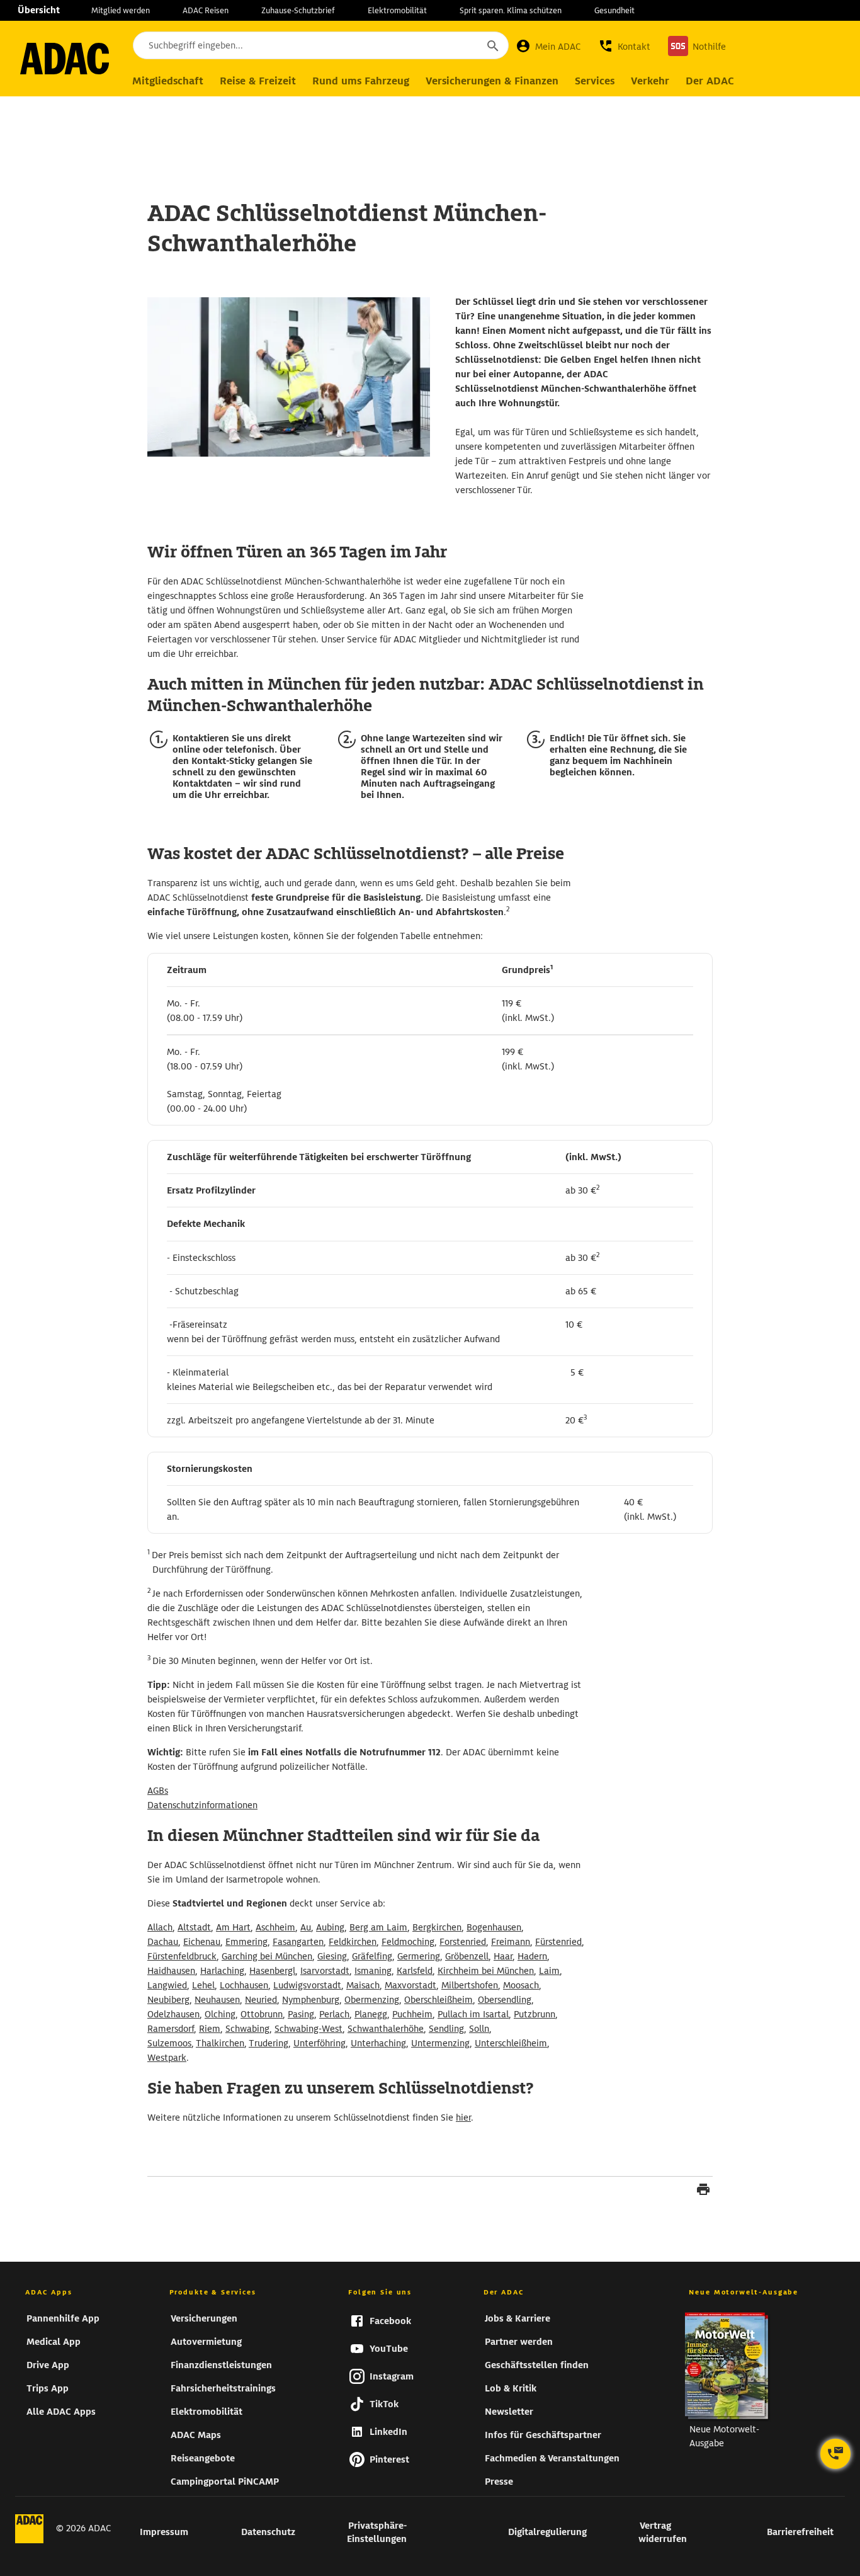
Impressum (164, 2532)
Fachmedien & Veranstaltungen (552, 2458)
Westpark (167, 2058)
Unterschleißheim (511, 2043)
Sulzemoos (169, 2043)
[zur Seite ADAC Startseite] (65, 59)
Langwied (167, 1985)
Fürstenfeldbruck (182, 1956)
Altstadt (194, 1927)
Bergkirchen (437, 1927)
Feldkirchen (353, 1942)
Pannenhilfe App (63, 2318)
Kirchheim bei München (486, 1971)
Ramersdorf (171, 2029)
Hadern (532, 1956)
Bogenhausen (494, 1927)
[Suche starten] (492, 45)
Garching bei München (267, 1956)
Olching (220, 2014)
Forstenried (463, 1942)
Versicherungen (204, 2318)
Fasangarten (298, 1942)
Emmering (246, 1942)
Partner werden (519, 2342)
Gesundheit (614, 10)
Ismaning (373, 1971)
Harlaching (222, 1971)
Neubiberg (168, 2000)
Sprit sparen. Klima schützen (511, 10)
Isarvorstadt (325, 1971)
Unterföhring (320, 2043)
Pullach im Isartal (473, 2014)
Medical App (54, 2342)
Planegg (371, 2014)
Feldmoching (408, 1942)
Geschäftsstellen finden (537, 2365)
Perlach (334, 2014)
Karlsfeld (415, 1971)
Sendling (446, 2029)
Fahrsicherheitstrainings (223, 2388)
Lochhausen (244, 1985)
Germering (419, 1956)
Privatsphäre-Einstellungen (377, 2532)
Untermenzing (440, 2043)
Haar (503, 1956)
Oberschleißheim (438, 2000)
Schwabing (247, 2029)
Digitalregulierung (547, 2532)
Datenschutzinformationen (202, 1805)
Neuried (261, 2000)
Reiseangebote (203, 2458)
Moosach (521, 1985)
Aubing (330, 1927)
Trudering (269, 2043)
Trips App (48, 2388)
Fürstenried (558, 1942)
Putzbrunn (535, 2014)
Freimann (511, 1942)
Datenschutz (268, 2532)
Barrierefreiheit (800, 2532)
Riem (210, 2029)
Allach (160, 1927)
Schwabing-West (308, 2029)
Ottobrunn (262, 2014)
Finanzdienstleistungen (221, 2365)
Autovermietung (206, 2342)
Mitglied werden (121, 10)
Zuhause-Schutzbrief (298, 10)
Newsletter (509, 2412)
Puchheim (412, 2014)
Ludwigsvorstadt (307, 1985)
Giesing (332, 1956)
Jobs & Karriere (518, 2318)
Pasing (301, 2014)
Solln (479, 2029)
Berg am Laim (378, 1927)
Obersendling (505, 2000)
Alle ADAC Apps (61, 2412)
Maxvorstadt (410, 1985)
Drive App (48, 2365)
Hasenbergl (272, 1971)
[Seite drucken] (703, 2191)
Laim (549, 1971)
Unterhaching (378, 2043)
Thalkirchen (220, 2043)
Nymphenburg (311, 2000)
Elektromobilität (397, 10)
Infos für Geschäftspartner (543, 2435)
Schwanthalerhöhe (386, 2029)
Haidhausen (171, 1971)
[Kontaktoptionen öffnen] (835, 2454)
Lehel (203, 1985)
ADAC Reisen (206, 10)
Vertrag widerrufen (663, 2532)
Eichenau (202, 1942)
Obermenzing (372, 2000)
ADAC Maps (196, 2435)
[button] (624, 46)
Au (306, 1927)
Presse (499, 2482)
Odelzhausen (173, 2014)
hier (463, 2117)
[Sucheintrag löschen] (458, 46)
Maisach (363, 1985)
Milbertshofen (470, 1985)
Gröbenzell (467, 1956)
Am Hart (233, 1927)
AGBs (158, 1791)
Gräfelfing (372, 1956)
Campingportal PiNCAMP (225, 2482)
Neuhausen (217, 2000)
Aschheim (275, 1927)
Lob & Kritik (511, 2388)
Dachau (163, 1942)
